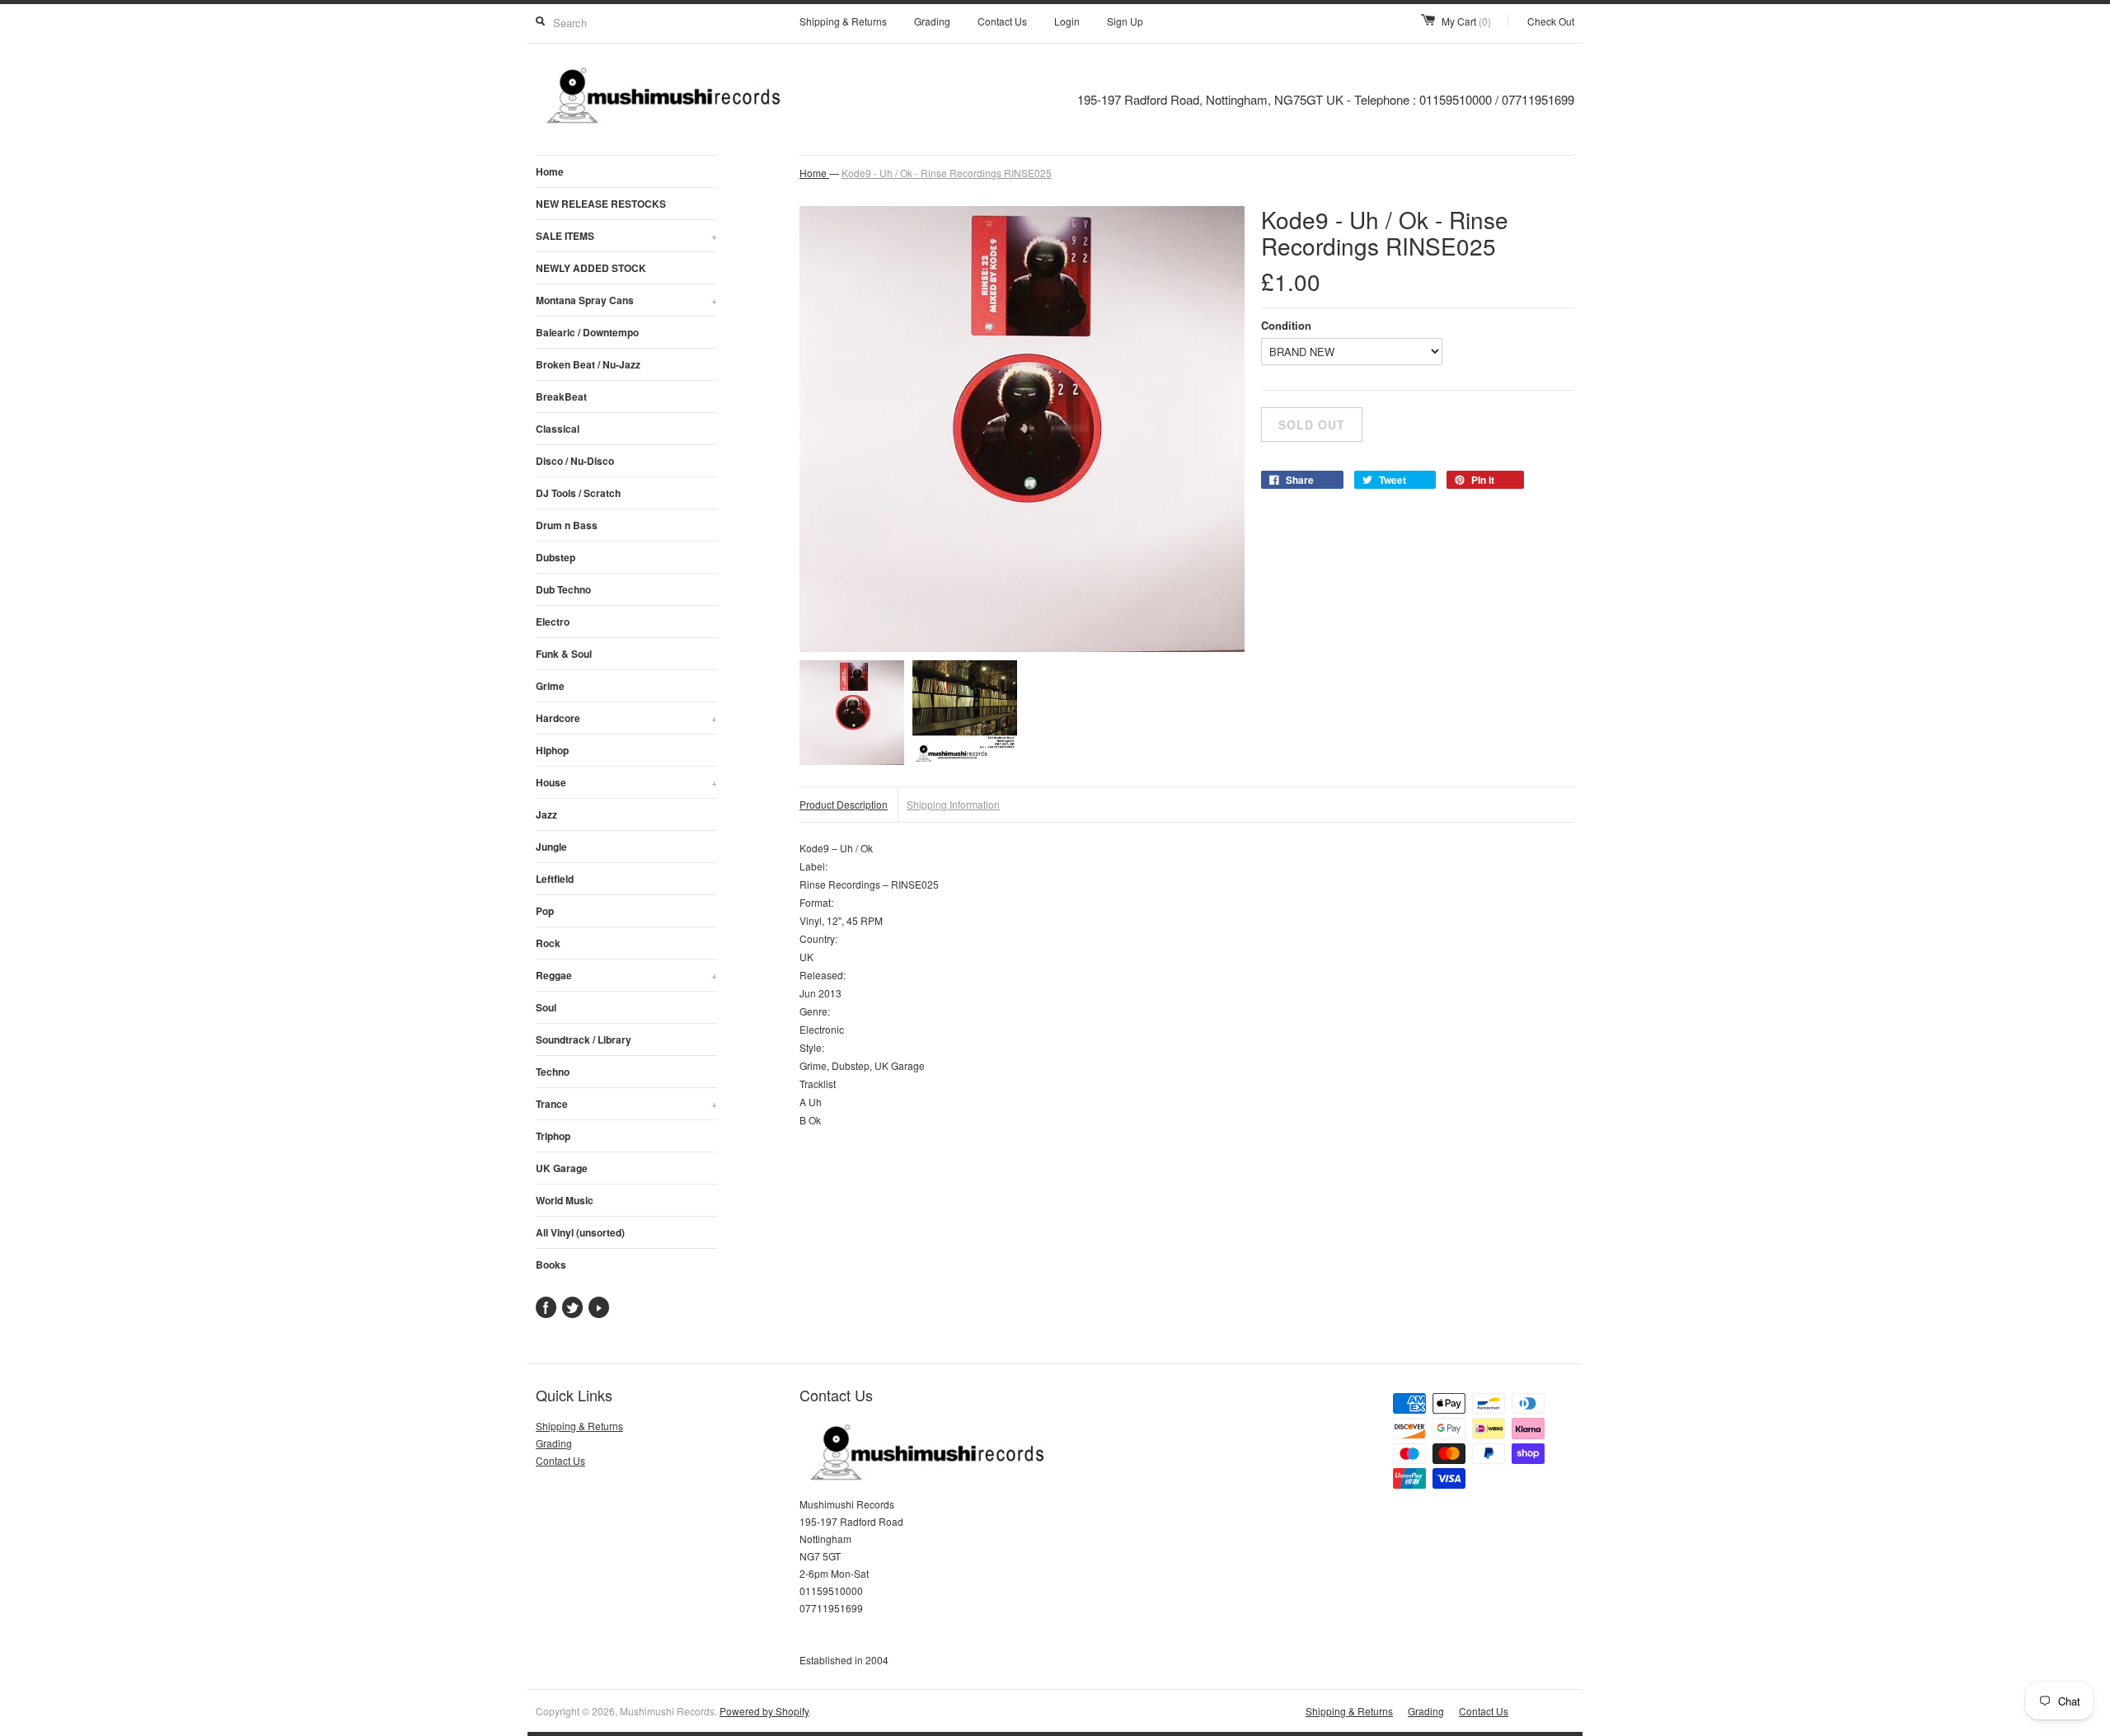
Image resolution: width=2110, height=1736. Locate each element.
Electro (553, 622)
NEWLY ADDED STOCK (591, 268)
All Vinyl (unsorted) (580, 1232)
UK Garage (562, 1168)
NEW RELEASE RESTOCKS (601, 204)
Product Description (844, 804)
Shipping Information (953, 804)
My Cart (1466, 21)
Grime (550, 686)
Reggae (626, 975)
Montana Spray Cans (626, 300)
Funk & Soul (564, 654)
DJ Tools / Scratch (578, 493)
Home (550, 171)
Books (551, 1264)
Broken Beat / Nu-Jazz (588, 364)
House (626, 782)
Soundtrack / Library (584, 1039)
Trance (626, 1104)
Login (1067, 21)
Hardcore (626, 718)
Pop (545, 911)
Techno (553, 1072)
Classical (558, 429)
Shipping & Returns (843, 21)
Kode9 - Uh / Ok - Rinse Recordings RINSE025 (947, 173)
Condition (1286, 325)
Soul (546, 1007)
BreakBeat (561, 396)
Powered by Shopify (764, 1711)
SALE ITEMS (626, 236)
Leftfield (555, 879)
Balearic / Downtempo (587, 332)
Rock (548, 943)
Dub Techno (563, 589)
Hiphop (552, 750)
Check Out (1551, 21)
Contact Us (1002, 21)
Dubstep (556, 557)
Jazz (546, 814)
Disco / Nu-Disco (575, 461)
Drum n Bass (567, 525)
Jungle (551, 847)
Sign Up (1125, 21)
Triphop (553, 1136)
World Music (565, 1200)
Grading (932, 21)
